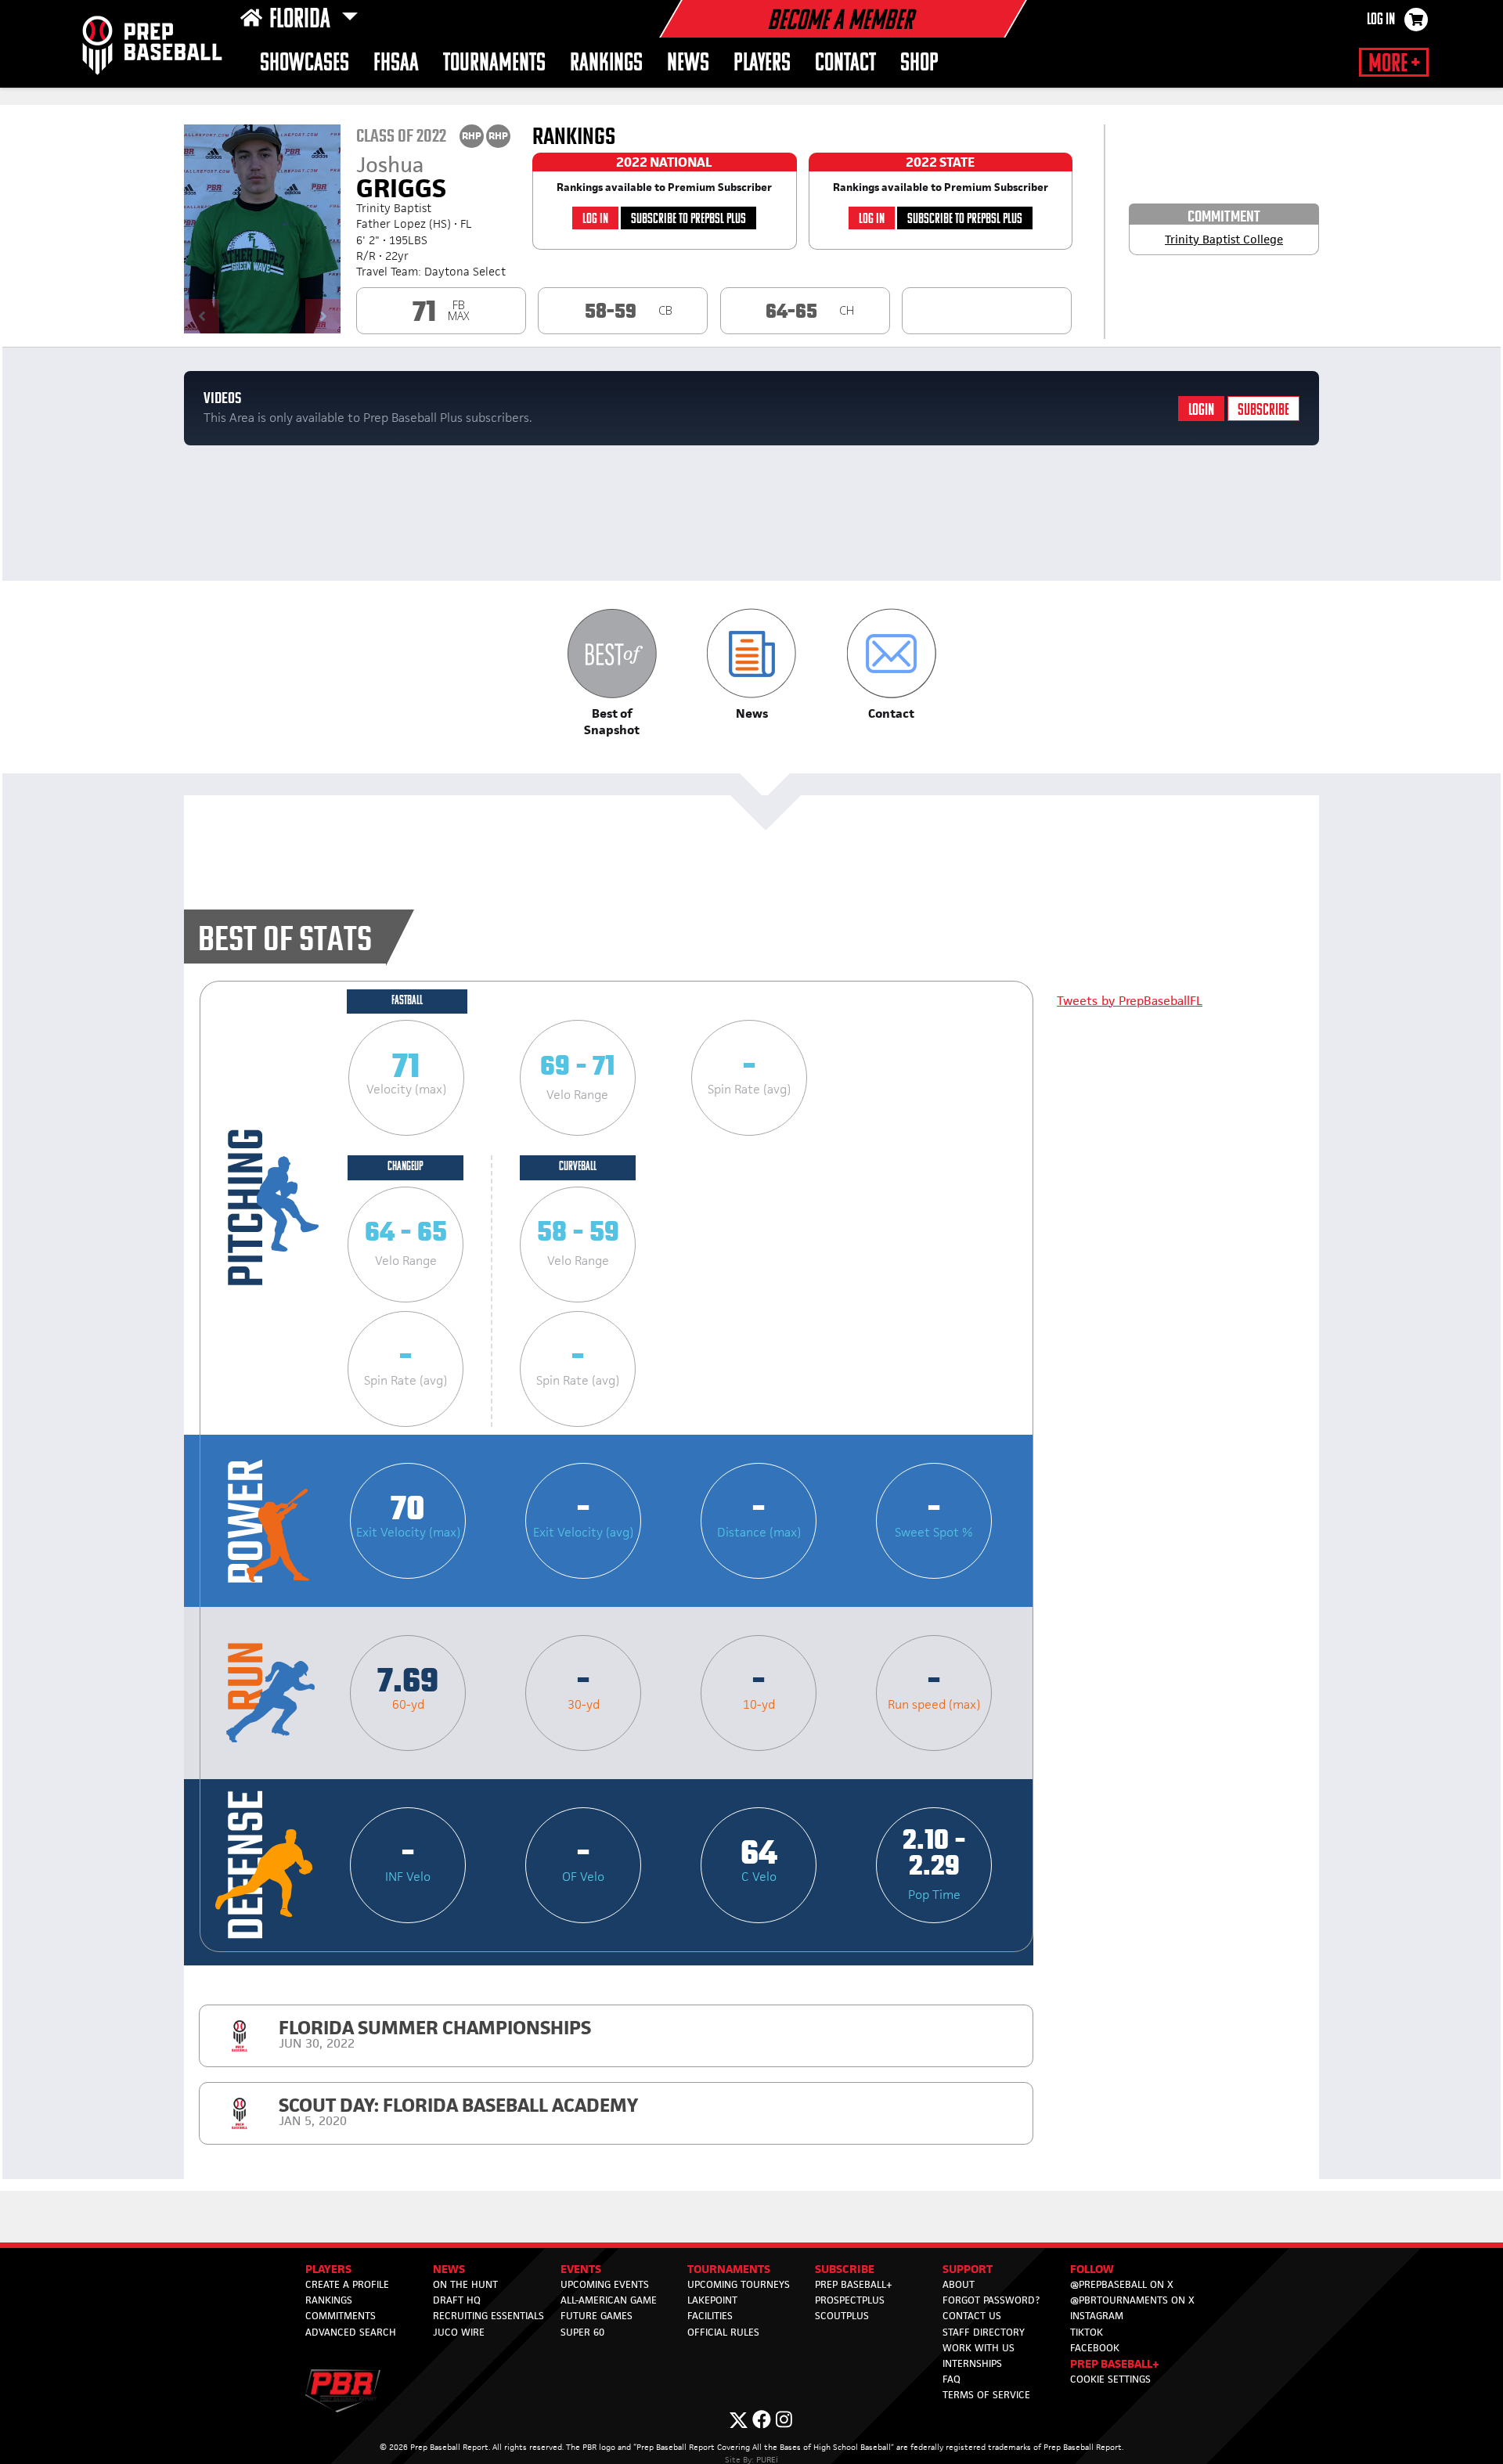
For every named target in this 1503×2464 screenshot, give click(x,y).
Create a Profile (347, 2284)
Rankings (606, 64)
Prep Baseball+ (854, 2284)
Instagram (1097, 2316)
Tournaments (729, 2269)
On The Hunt (465, 2284)
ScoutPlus (842, 2316)
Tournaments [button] (494, 64)
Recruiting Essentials (488, 2316)
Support (968, 2269)
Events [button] (581, 2269)
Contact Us (972, 2316)
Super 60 (582, 2332)
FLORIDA (302, 20)
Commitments (341, 2316)
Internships (972, 2363)
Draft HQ (457, 2300)
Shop (919, 64)
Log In (1381, 20)
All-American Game (609, 2300)
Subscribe (1263, 411)
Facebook (1095, 2348)
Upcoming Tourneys (739, 2284)
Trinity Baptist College (1224, 239)
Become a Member (840, 22)
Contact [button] (845, 64)
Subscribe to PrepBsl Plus (688, 220)
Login (1201, 411)
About (959, 2284)
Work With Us (979, 2348)
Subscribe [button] (845, 2269)
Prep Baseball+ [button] (1115, 2363)
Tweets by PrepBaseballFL (1130, 1001)
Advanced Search (351, 2332)
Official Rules (723, 2332)
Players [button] (762, 64)
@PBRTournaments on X (1132, 2300)
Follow (1092, 2269)
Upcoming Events (605, 2284)
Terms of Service (986, 2395)
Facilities (710, 2316)
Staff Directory (984, 2332)
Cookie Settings (1110, 2379)
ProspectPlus (850, 2300)
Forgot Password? (991, 2300)
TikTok (1087, 2332)
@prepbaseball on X (1122, 2284)
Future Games (597, 2316)
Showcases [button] (305, 64)
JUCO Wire (459, 2332)
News (688, 64)
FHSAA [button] (396, 64)
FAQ (952, 2379)
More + (1394, 64)
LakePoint (712, 2300)
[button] (612, 673)
